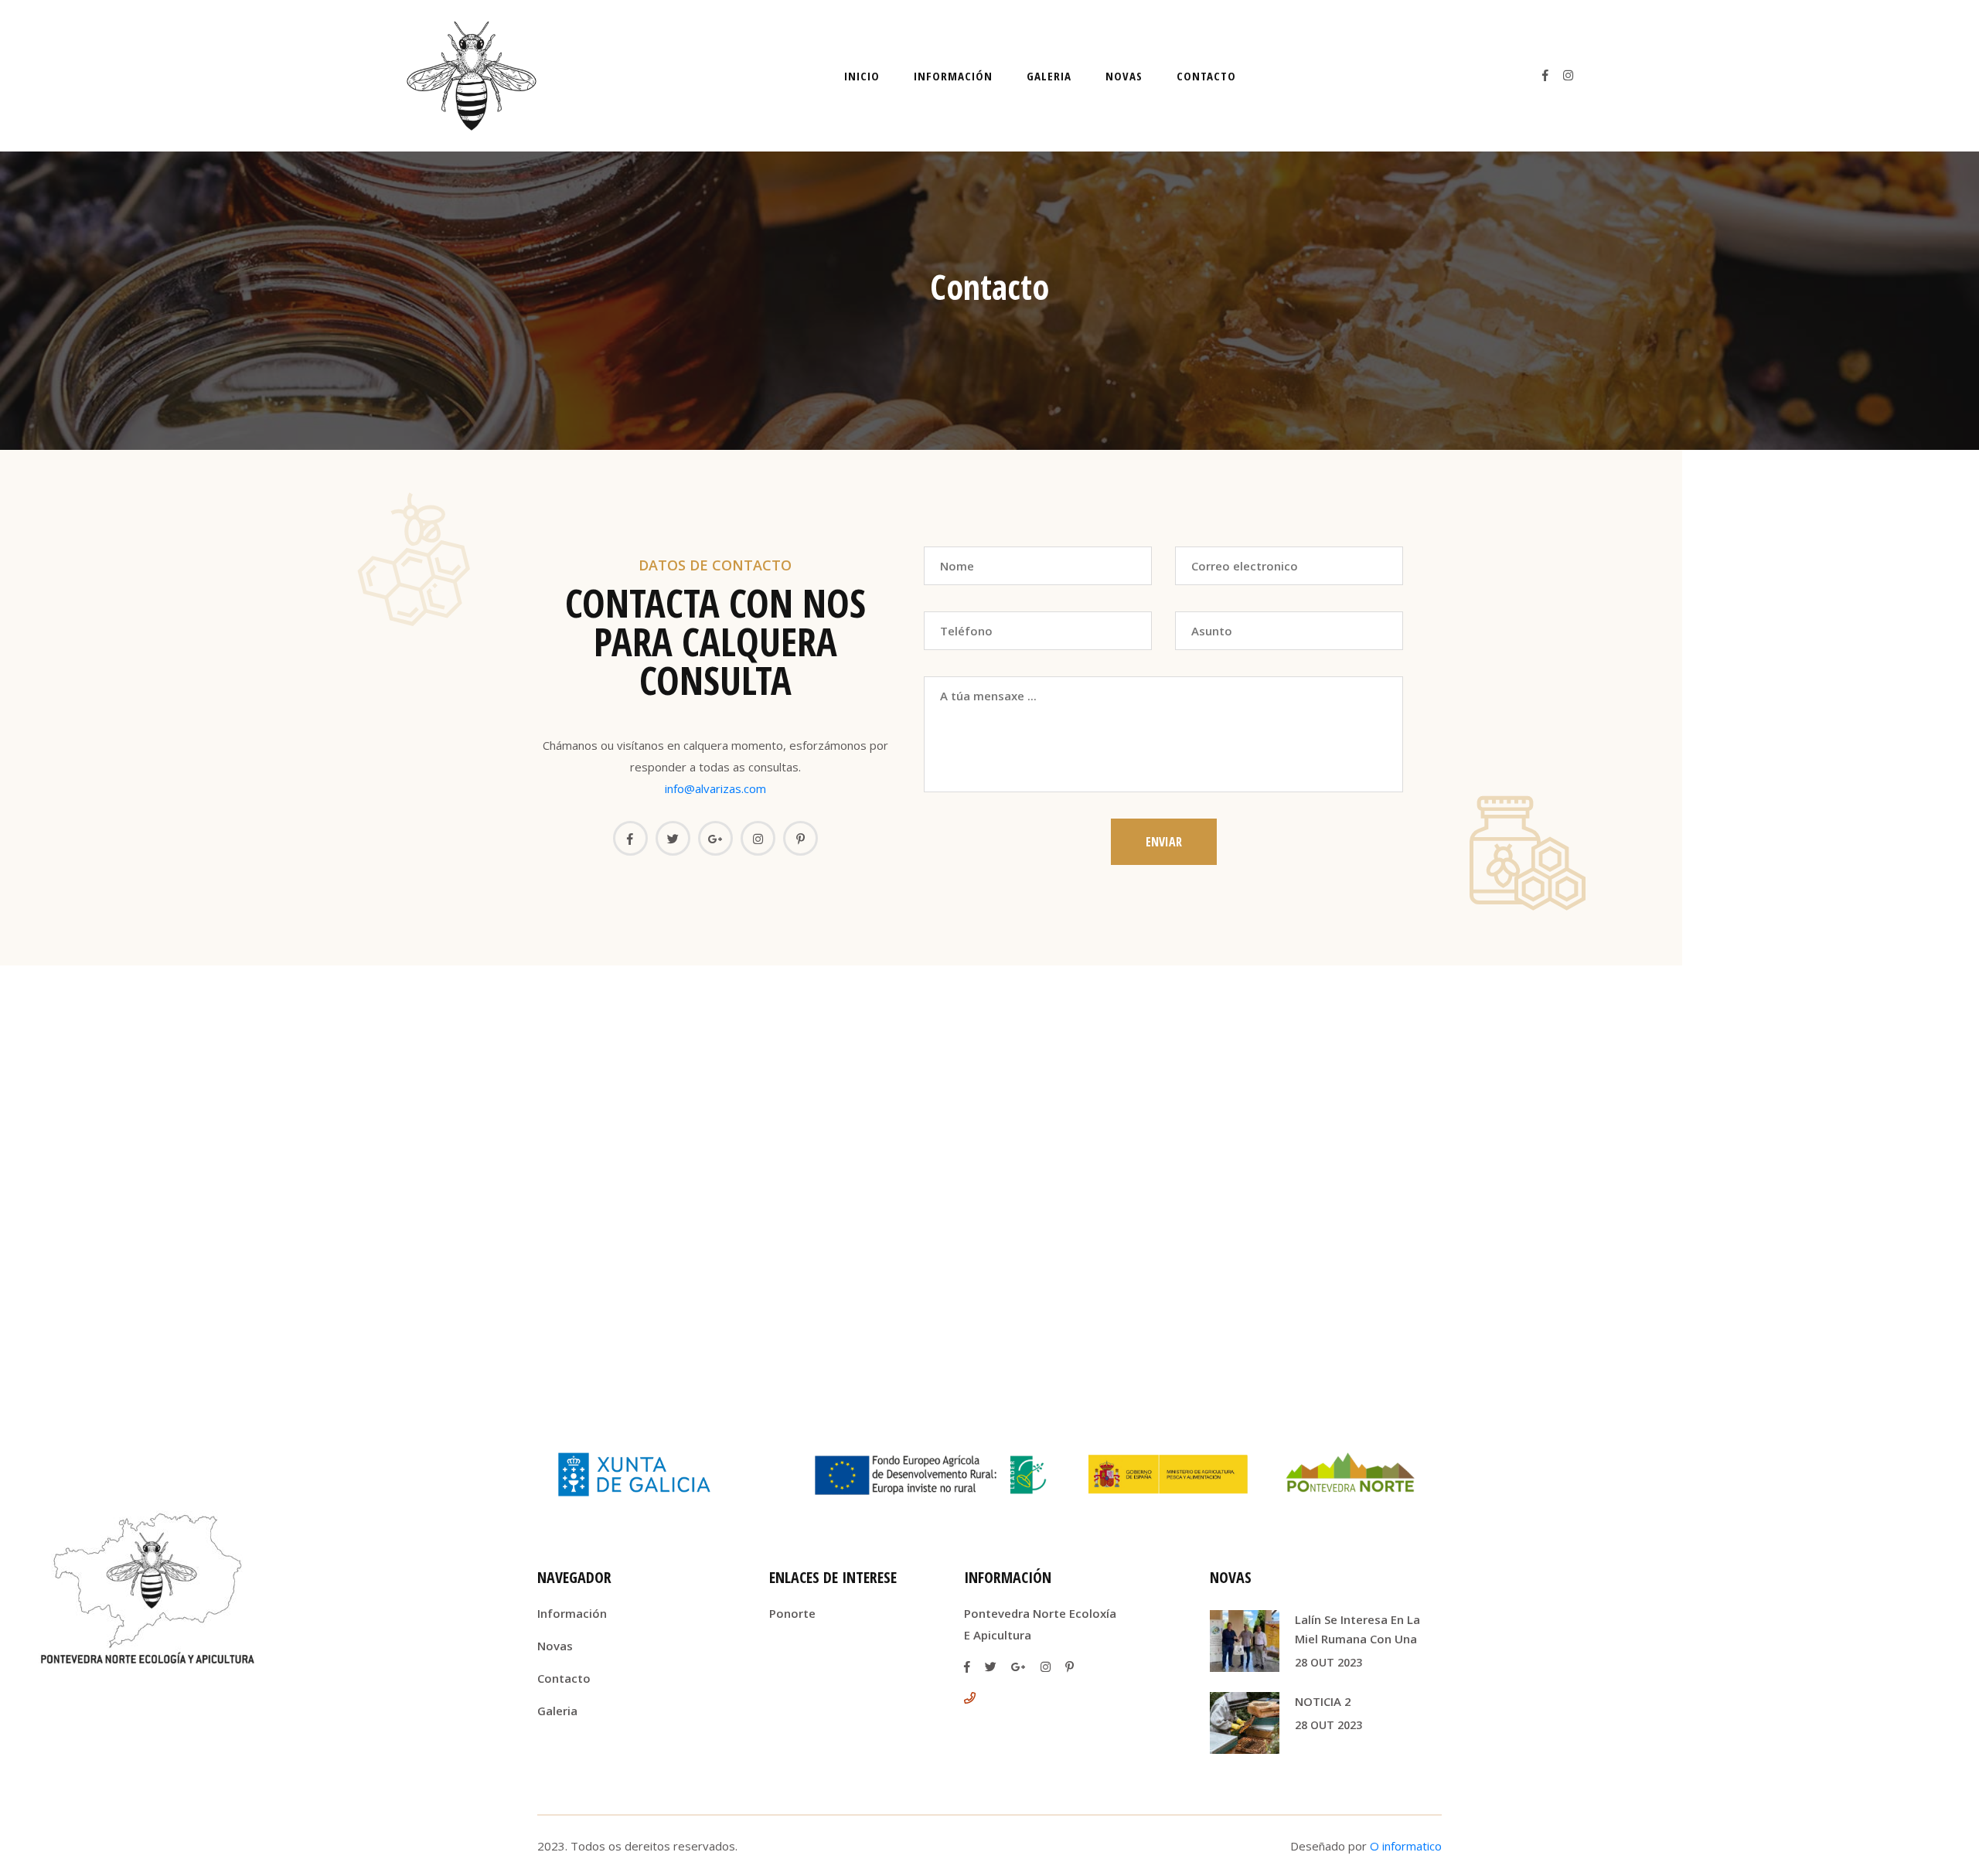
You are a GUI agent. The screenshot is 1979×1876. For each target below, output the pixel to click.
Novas (1124, 76)
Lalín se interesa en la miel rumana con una (1357, 1629)
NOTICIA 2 (1323, 1701)
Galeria (1049, 76)
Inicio (862, 76)
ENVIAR (1164, 842)
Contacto (1206, 76)
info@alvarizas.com (715, 788)
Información (953, 76)
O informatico (1406, 1846)
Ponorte (792, 1613)
